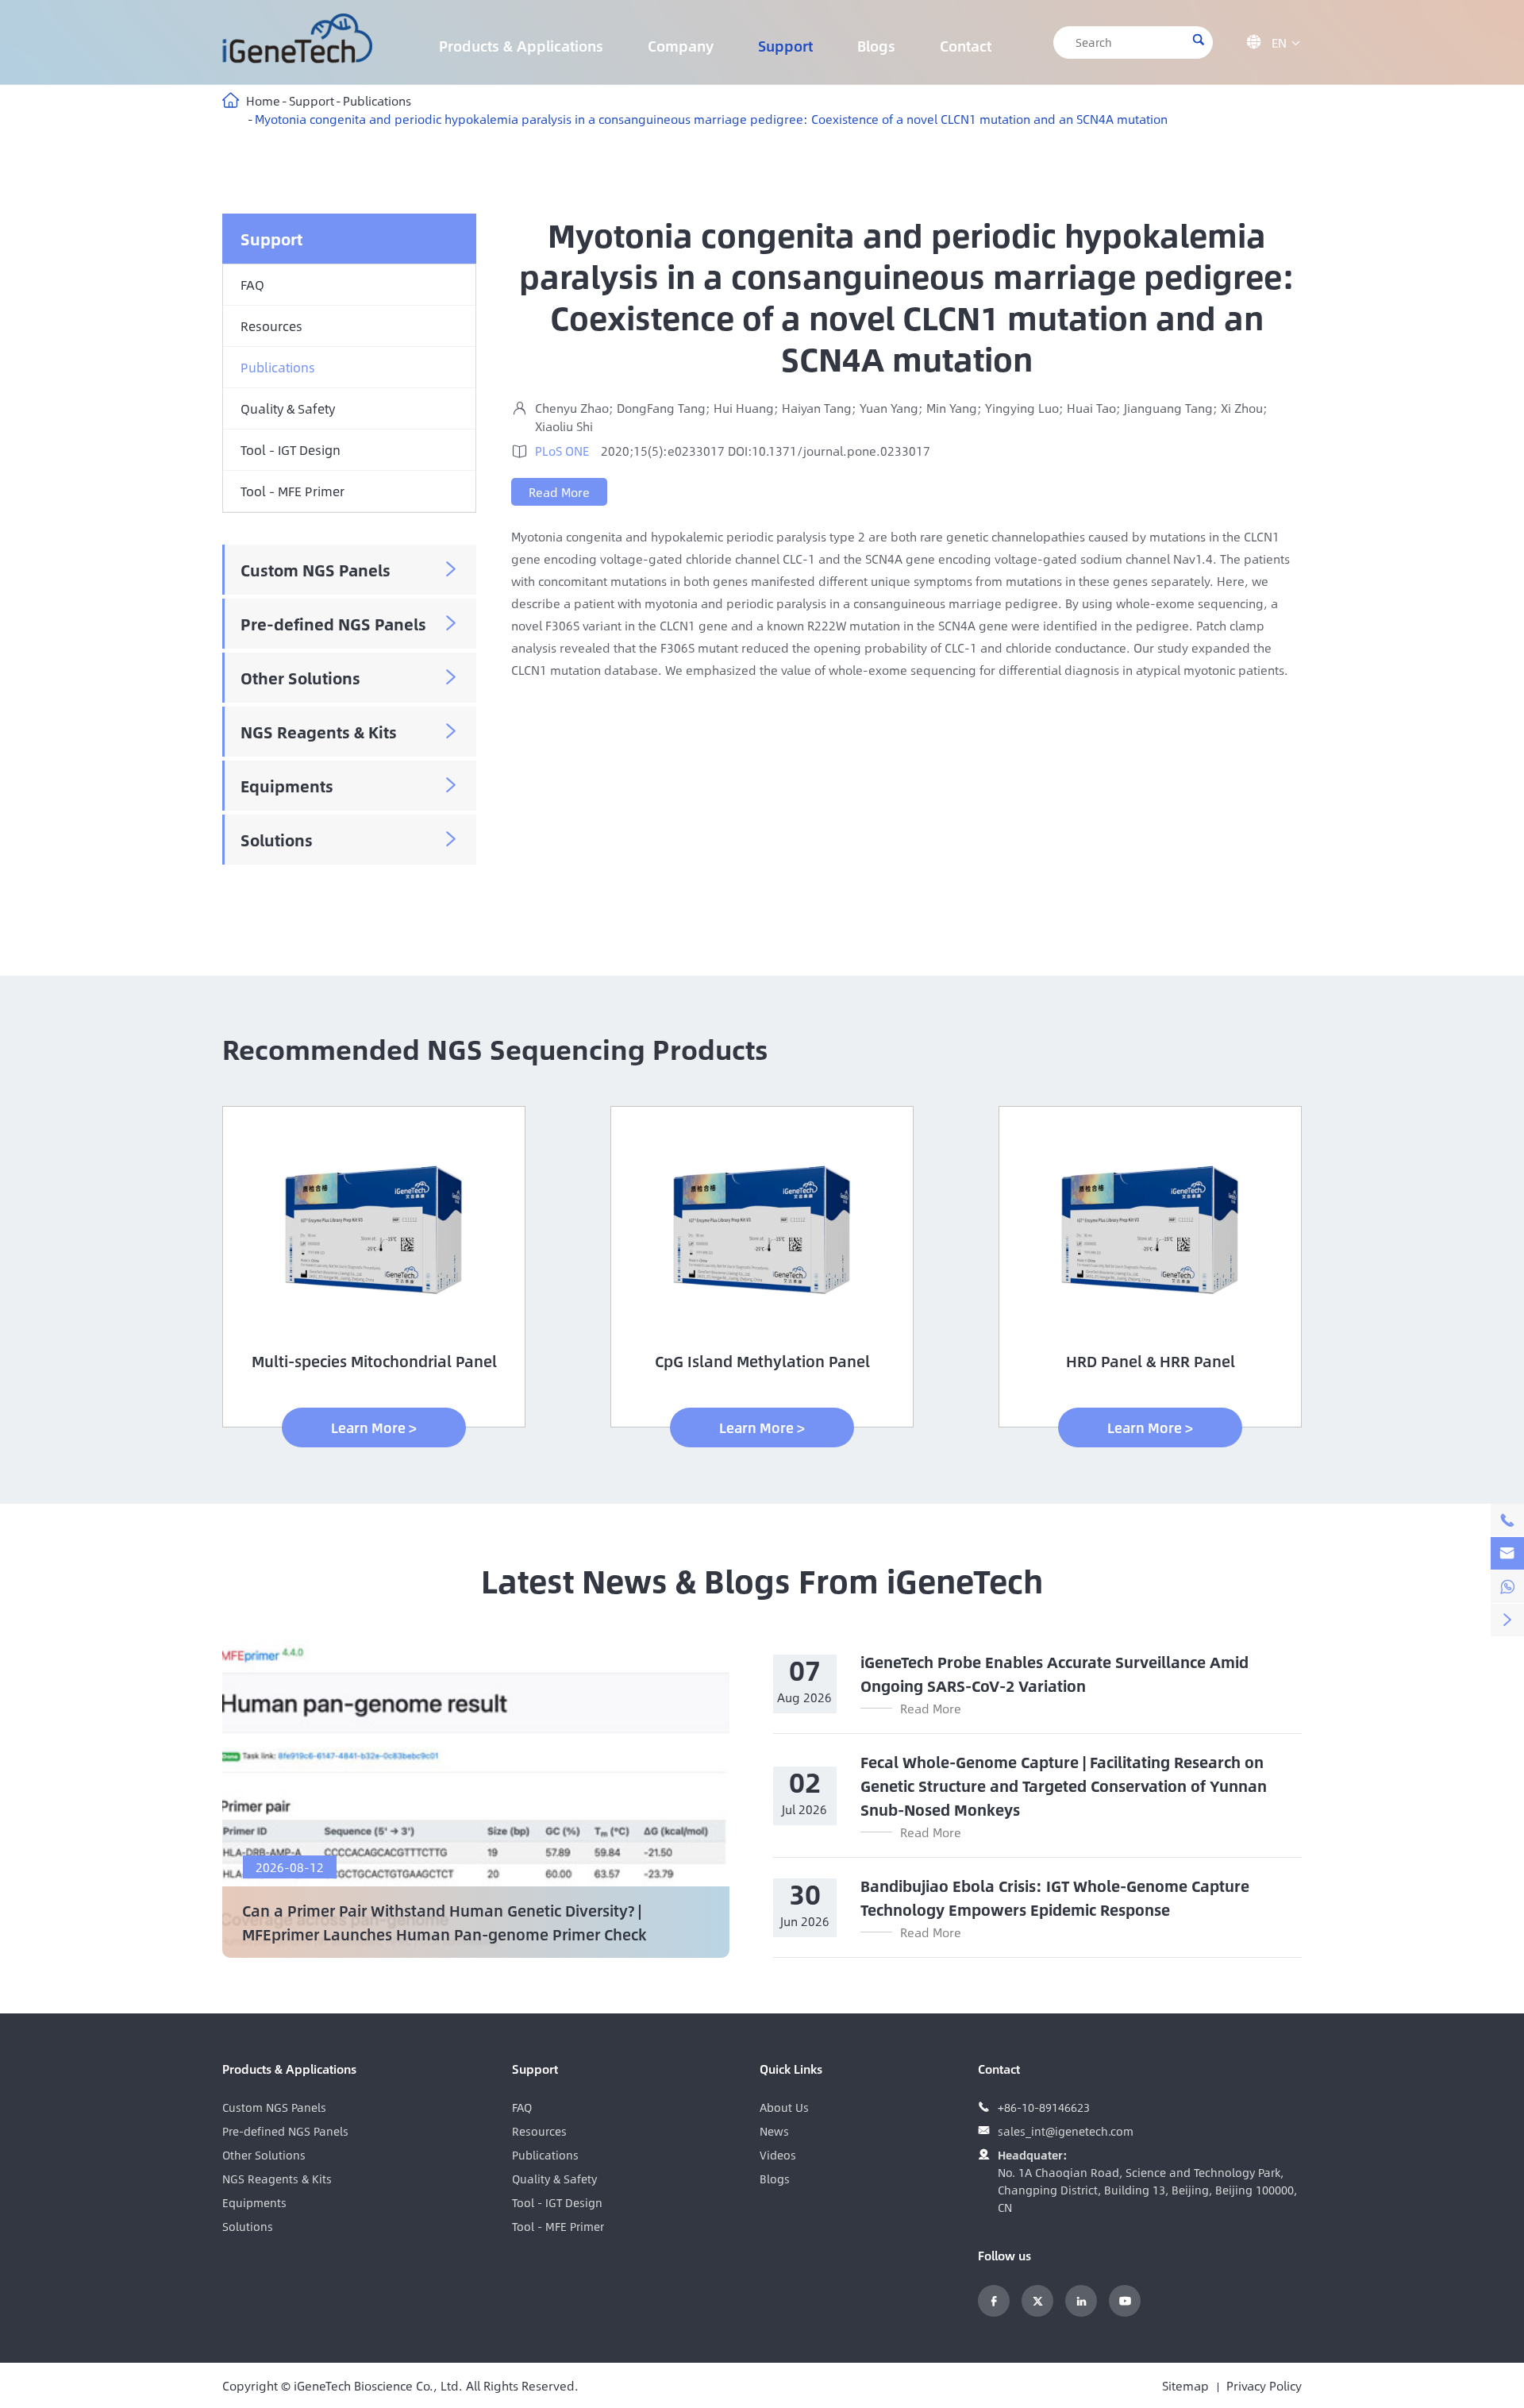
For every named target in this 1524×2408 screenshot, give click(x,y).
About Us (784, 2107)
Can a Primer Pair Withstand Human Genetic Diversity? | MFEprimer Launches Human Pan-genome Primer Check (444, 1922)
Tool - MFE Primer (292, 491)
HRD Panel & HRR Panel (1151, 1361)
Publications (377, 100)
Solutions (277, 840)
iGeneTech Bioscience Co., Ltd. (378, 2385)
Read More (559, 492)
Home (263, 100)
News (774, 2131)
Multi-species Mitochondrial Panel (374, 1361)
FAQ (252, 285)
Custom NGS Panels (316, 570)
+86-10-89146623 (1044, 2107)
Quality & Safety (288, 408)
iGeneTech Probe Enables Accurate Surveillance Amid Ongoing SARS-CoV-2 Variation (1054, 1674)
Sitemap (1185, 2385)
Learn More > (374, 1427)
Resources (271, 326)
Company (681, 46)
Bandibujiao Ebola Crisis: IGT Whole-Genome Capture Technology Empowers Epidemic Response (1055, 1898)
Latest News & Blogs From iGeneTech (762, 1580)
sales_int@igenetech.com (1066, 2131)
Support (785, 46)
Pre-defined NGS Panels (333, 624)
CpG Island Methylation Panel (762, 1361)
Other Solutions (300, 678)
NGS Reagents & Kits (319, 732)
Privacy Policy (1264, 2385)
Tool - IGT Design (291, 450)
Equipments (287, 786)
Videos (778, 2155)
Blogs (876, 46)
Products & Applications (521, 46)
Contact (966, 46)
